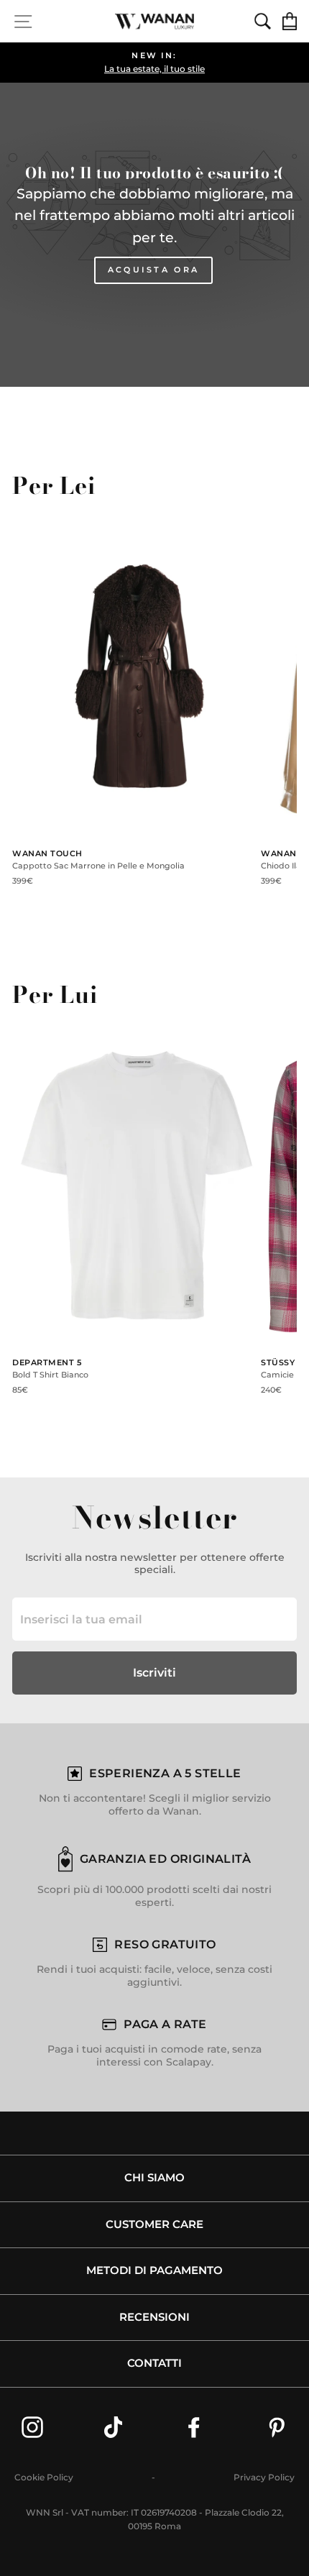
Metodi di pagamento (154, 2270)
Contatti (154, 2363)
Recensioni (154, 2317)
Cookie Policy (44, 2477)
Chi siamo (154, 2178)
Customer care (154, 2224)
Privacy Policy (264, 2477)
